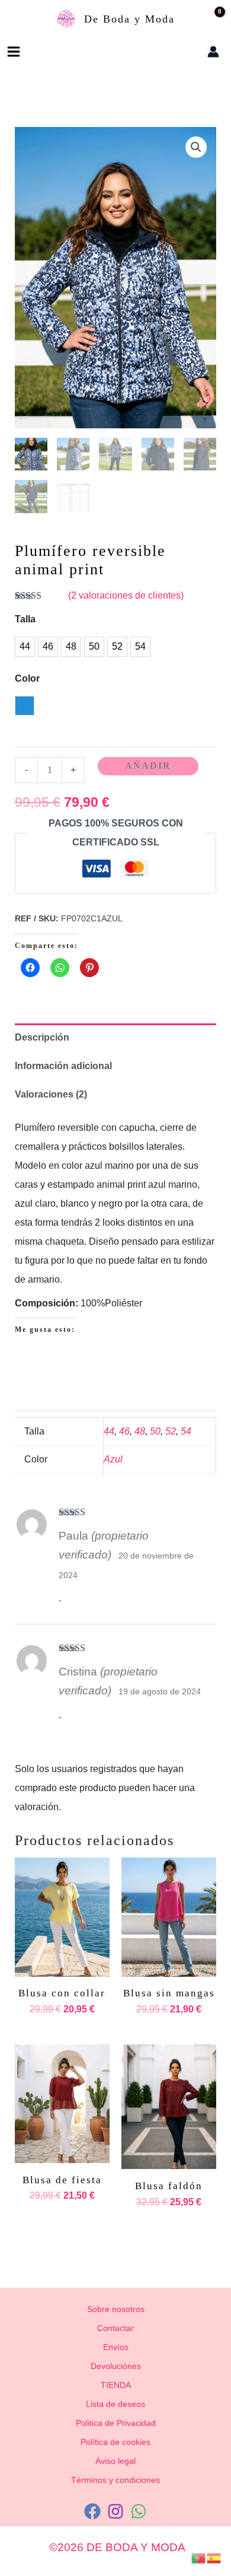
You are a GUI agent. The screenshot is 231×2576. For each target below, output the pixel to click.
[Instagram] (115, 2511)
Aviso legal (115, 2461)
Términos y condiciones (115, 2480)
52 (171, 1431)
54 (186, 1431)
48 (140, 1431)
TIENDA (116, 2385)
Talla (25, 619)
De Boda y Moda (129, 19)
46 (124, 1431)
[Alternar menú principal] (14, 52)
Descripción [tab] (42, 1037)
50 (155, 1431)
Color (27, 678)
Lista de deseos (115, 2404)
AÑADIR (148, 766)
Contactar (115, 2328)
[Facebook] (92, 2511)
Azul (113, 1459)
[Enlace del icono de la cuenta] (213, 52)
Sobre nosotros (116, 2309)
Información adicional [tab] (63, 1066)
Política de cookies (115, 2442)
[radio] (25, 647)
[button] (177, 52)
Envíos (116, 2347)
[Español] (214, 2557)
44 (109, 1431)
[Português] (199, 2557)
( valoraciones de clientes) (126, 595)
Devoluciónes (116, 2366)
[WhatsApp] (139, 2511)
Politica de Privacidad (116, 2423)
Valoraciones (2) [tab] (51, 1094)
